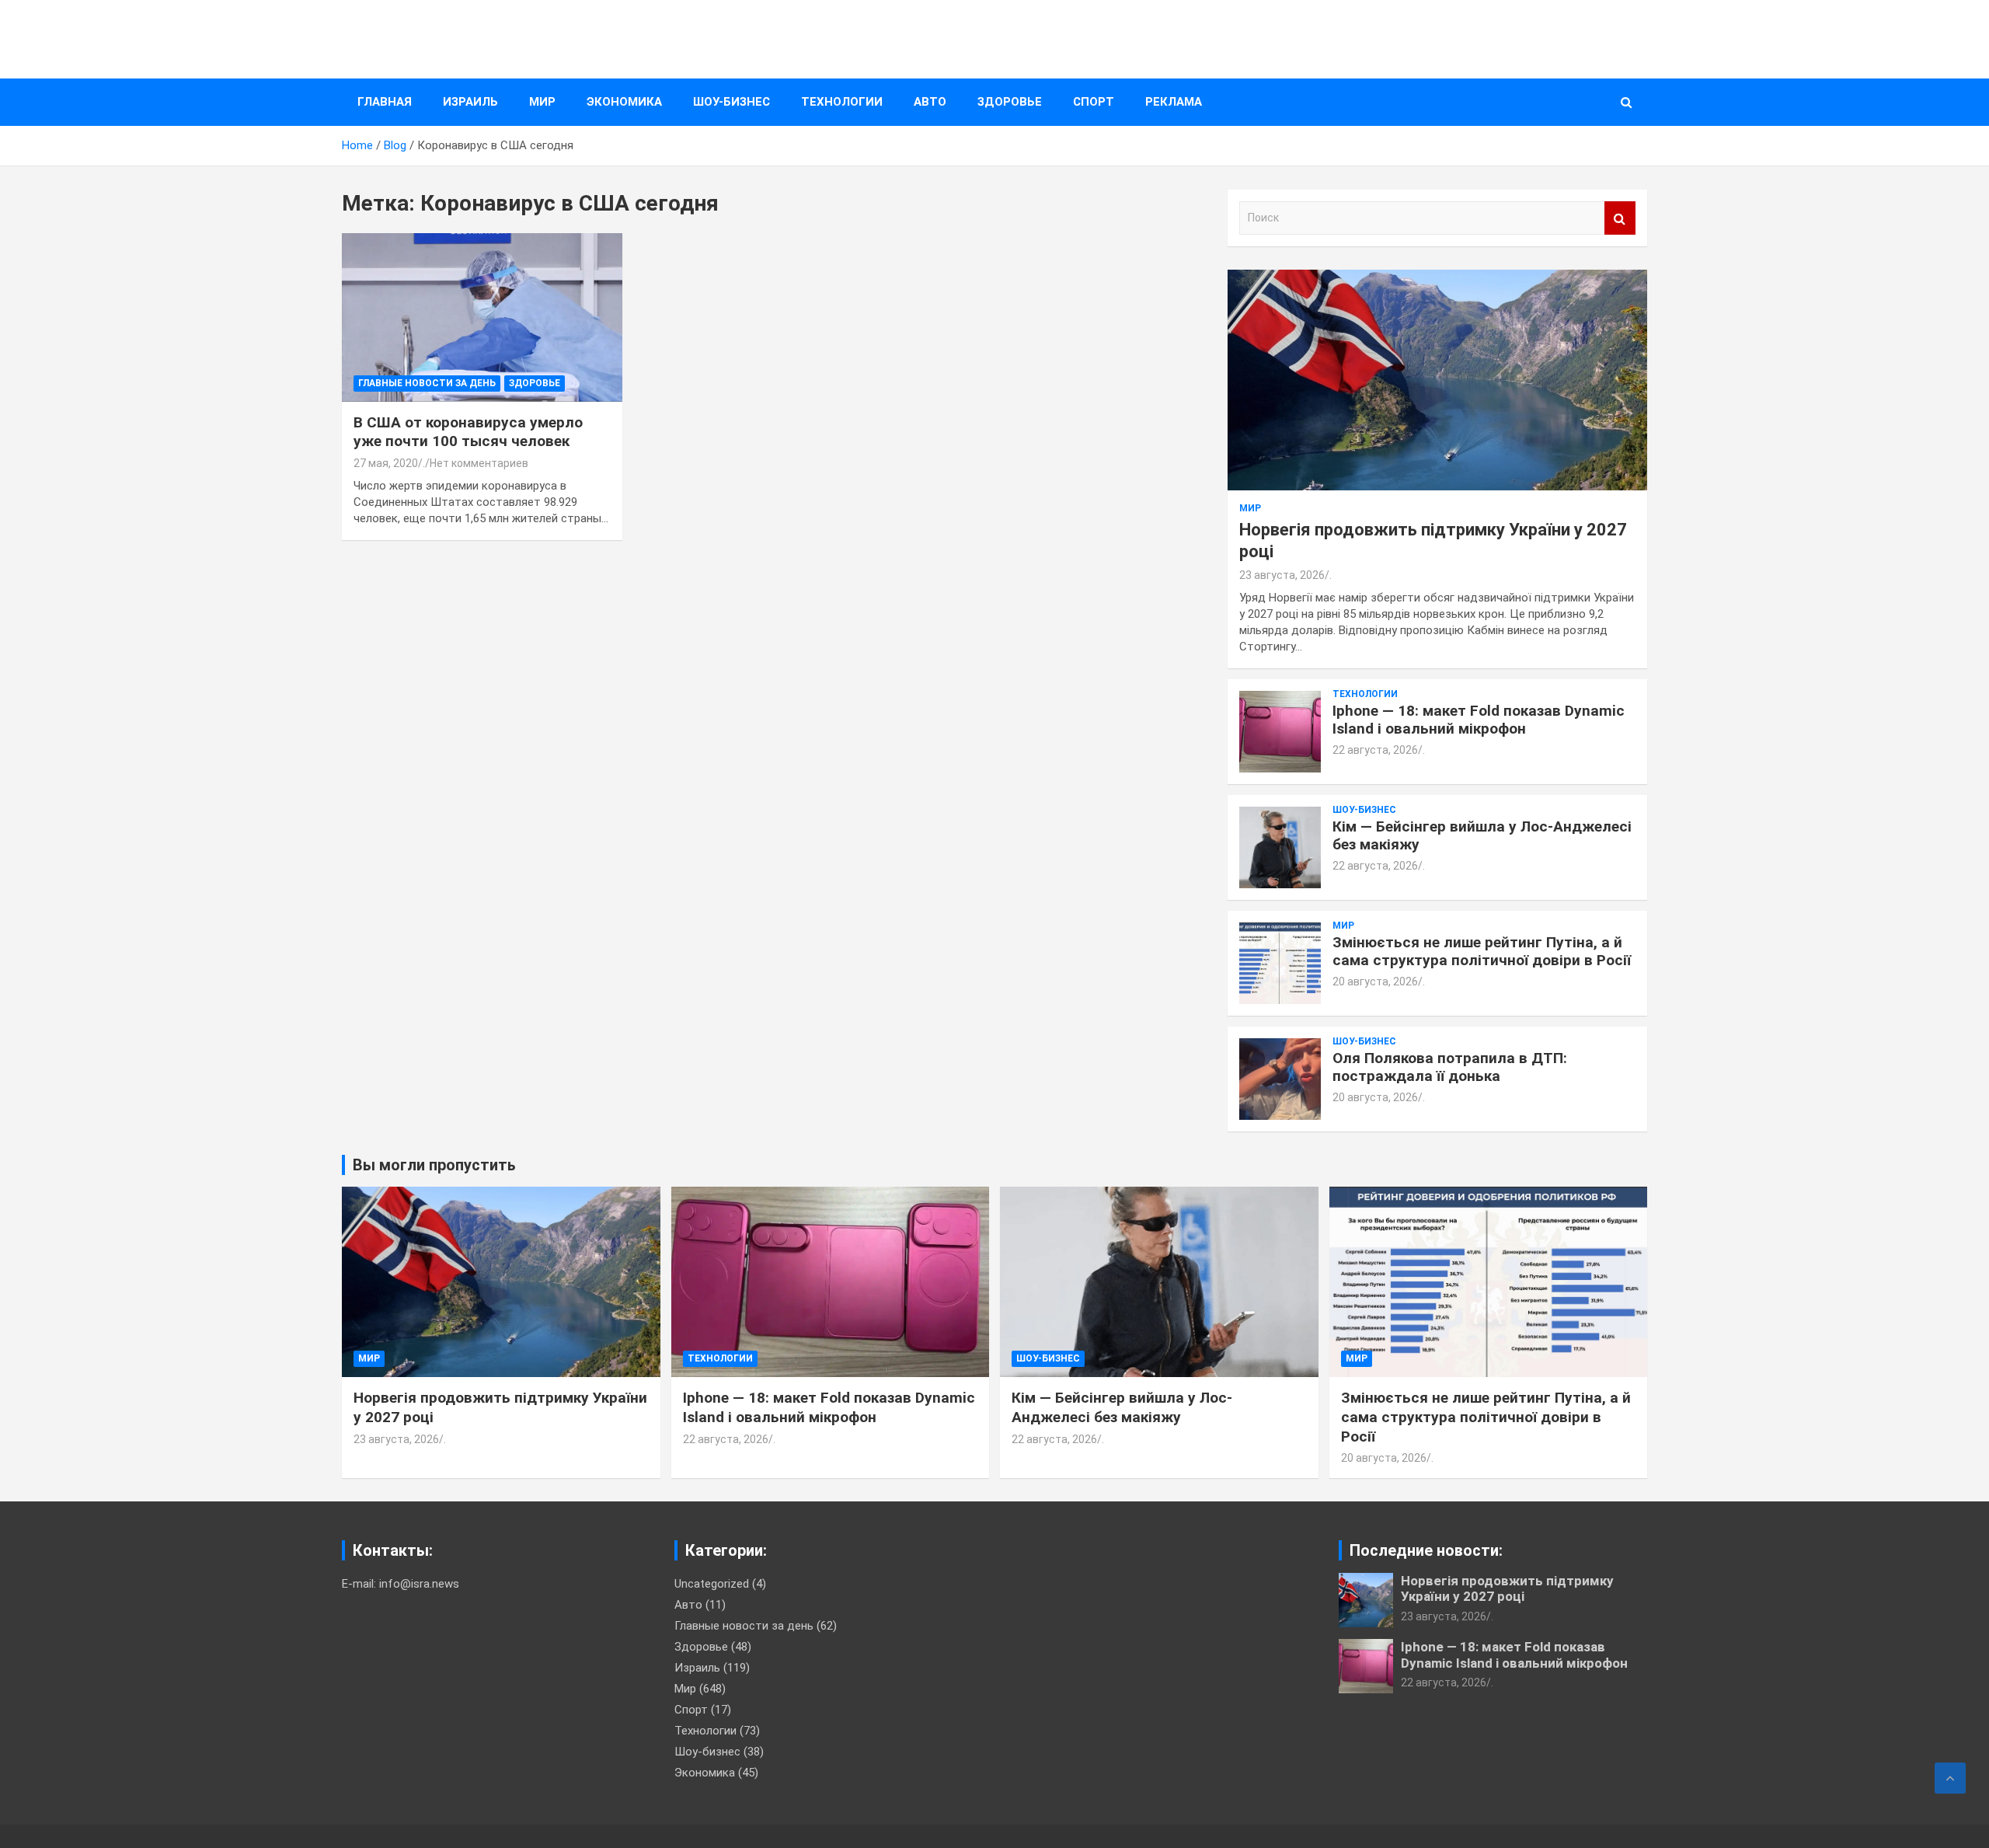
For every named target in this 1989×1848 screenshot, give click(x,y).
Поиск (1620, 218)
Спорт (1094, 102)
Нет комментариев (479, 463)
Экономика (624, 102)
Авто (930, 102)
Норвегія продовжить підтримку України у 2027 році (1507, 1588)
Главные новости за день (427, 383)
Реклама (1174, 102)
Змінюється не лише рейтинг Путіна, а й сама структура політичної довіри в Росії (1482, 951)
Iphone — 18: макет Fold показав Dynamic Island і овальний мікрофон (1479, 720)
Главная (385, 102)
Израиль (470, 102)
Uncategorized (712, 1584)
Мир (542, 102)
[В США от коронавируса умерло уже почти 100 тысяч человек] (482, 318)
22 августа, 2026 (1375, 750)
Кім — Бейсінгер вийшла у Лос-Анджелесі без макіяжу (1482, 835)
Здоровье (1010, 102)
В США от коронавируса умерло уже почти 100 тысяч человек (468, 432)
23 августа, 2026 (1282, 575)
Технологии (842, 102)
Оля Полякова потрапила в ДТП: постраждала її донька (1450, 1067)
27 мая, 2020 (386, 463)
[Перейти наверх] (1950, 1778)
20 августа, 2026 (1375, 982)
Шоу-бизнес (732, 102)
